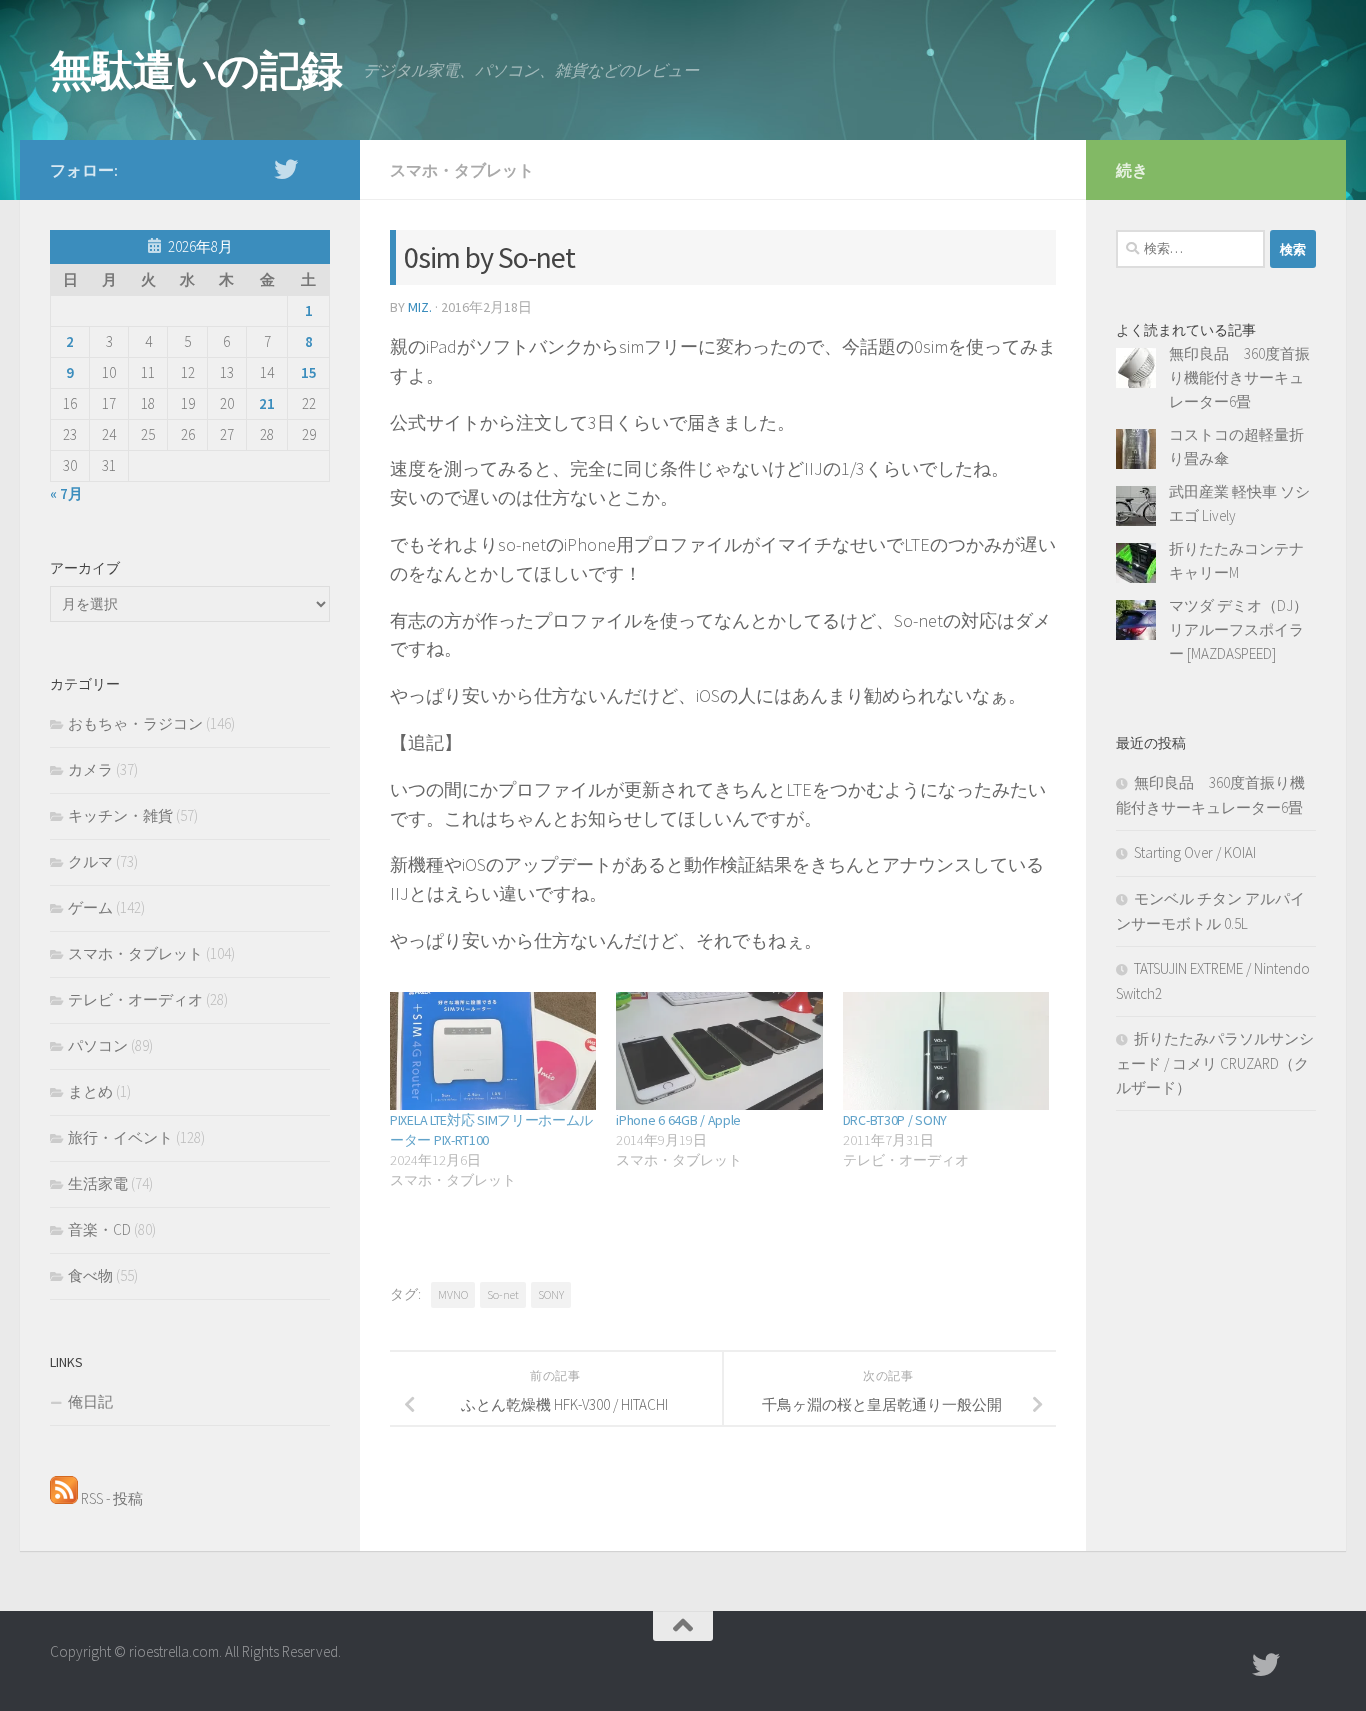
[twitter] (286, 169)
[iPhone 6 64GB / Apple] (719, 1051)
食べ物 (90, 1275)
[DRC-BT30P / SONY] (946, 1051)
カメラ (90, 769)
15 (309, 372)
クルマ (90, 861)
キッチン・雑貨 (120, 815)
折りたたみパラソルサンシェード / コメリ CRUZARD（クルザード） (1215, 1063)
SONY (551, 1294)
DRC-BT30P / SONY (895, 1120)
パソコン (98, 1045)
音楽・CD (99, 1229)
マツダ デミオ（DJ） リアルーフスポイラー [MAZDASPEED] (1246, 629)
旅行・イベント (120, 1137)
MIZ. (420, 307)
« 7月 (66, 493)
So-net (503, 1294)
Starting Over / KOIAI (1195, 852)
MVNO (453, 1294)
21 (267, 403)
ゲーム (90, 907)
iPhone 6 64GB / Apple (678, 1120)
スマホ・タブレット (462, 170)
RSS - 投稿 (110, 1498)
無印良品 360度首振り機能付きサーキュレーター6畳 (1239, 377)
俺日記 (90, 1401)
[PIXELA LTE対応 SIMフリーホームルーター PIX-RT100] (493, 1051)
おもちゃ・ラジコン (135, 723)
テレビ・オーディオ (135, 999)
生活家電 (98, 1183)
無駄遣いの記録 (196, 70)
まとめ (90, 1091)
